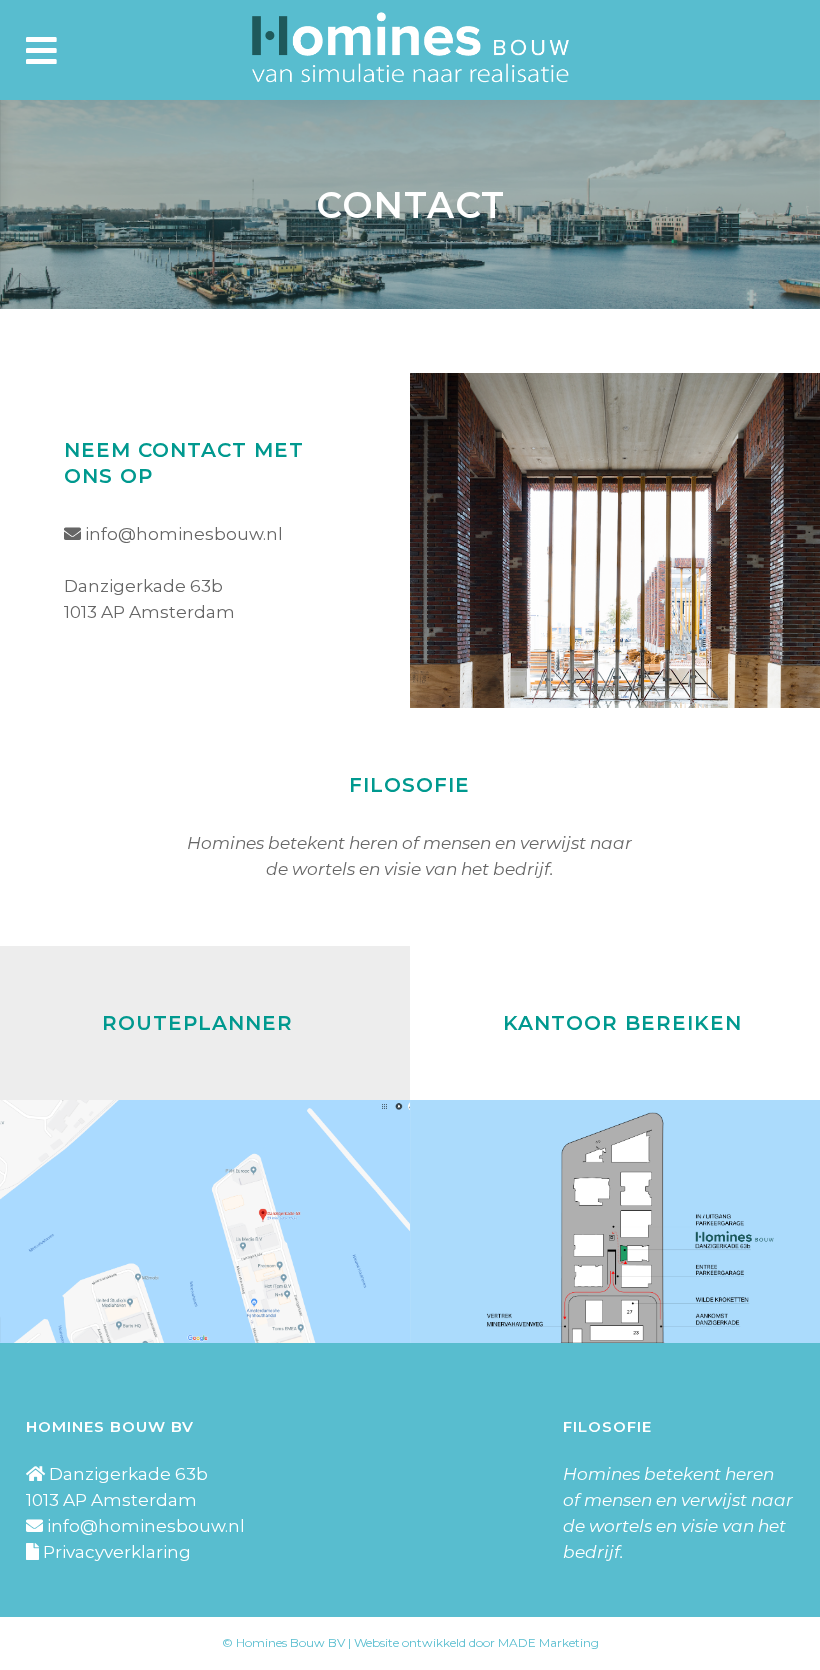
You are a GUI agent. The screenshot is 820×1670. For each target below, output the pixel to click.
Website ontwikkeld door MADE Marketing (476, 1642)
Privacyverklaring (117, 1552)
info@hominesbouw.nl (184, 534)
